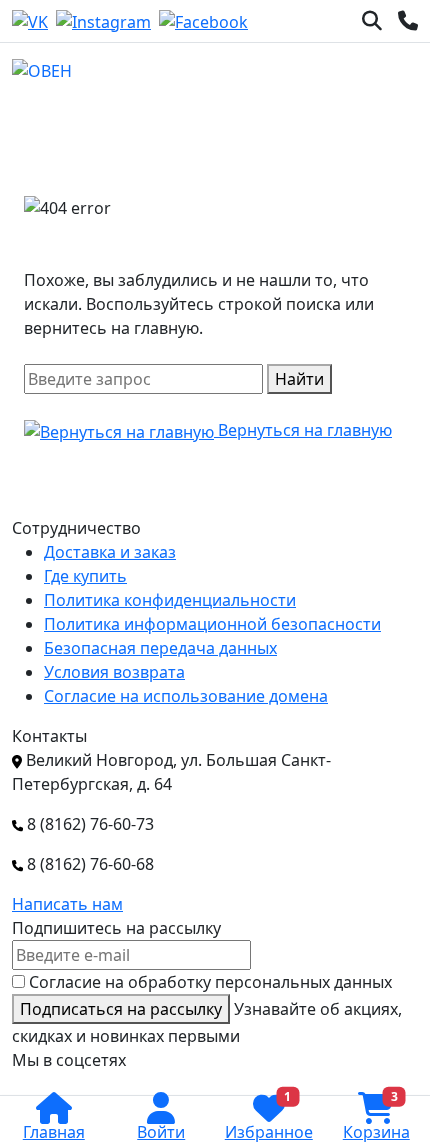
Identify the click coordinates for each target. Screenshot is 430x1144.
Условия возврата (114, 672)
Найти (299, 379)
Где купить (85, 576)
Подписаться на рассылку (121, 1009)
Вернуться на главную (303, 430)
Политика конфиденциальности (170, 600)
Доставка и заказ (110, 552)
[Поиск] (372, 21)
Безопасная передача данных (160, 648)
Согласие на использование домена (186, 696)
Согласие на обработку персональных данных (210, 982)
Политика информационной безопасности (212, 624)
